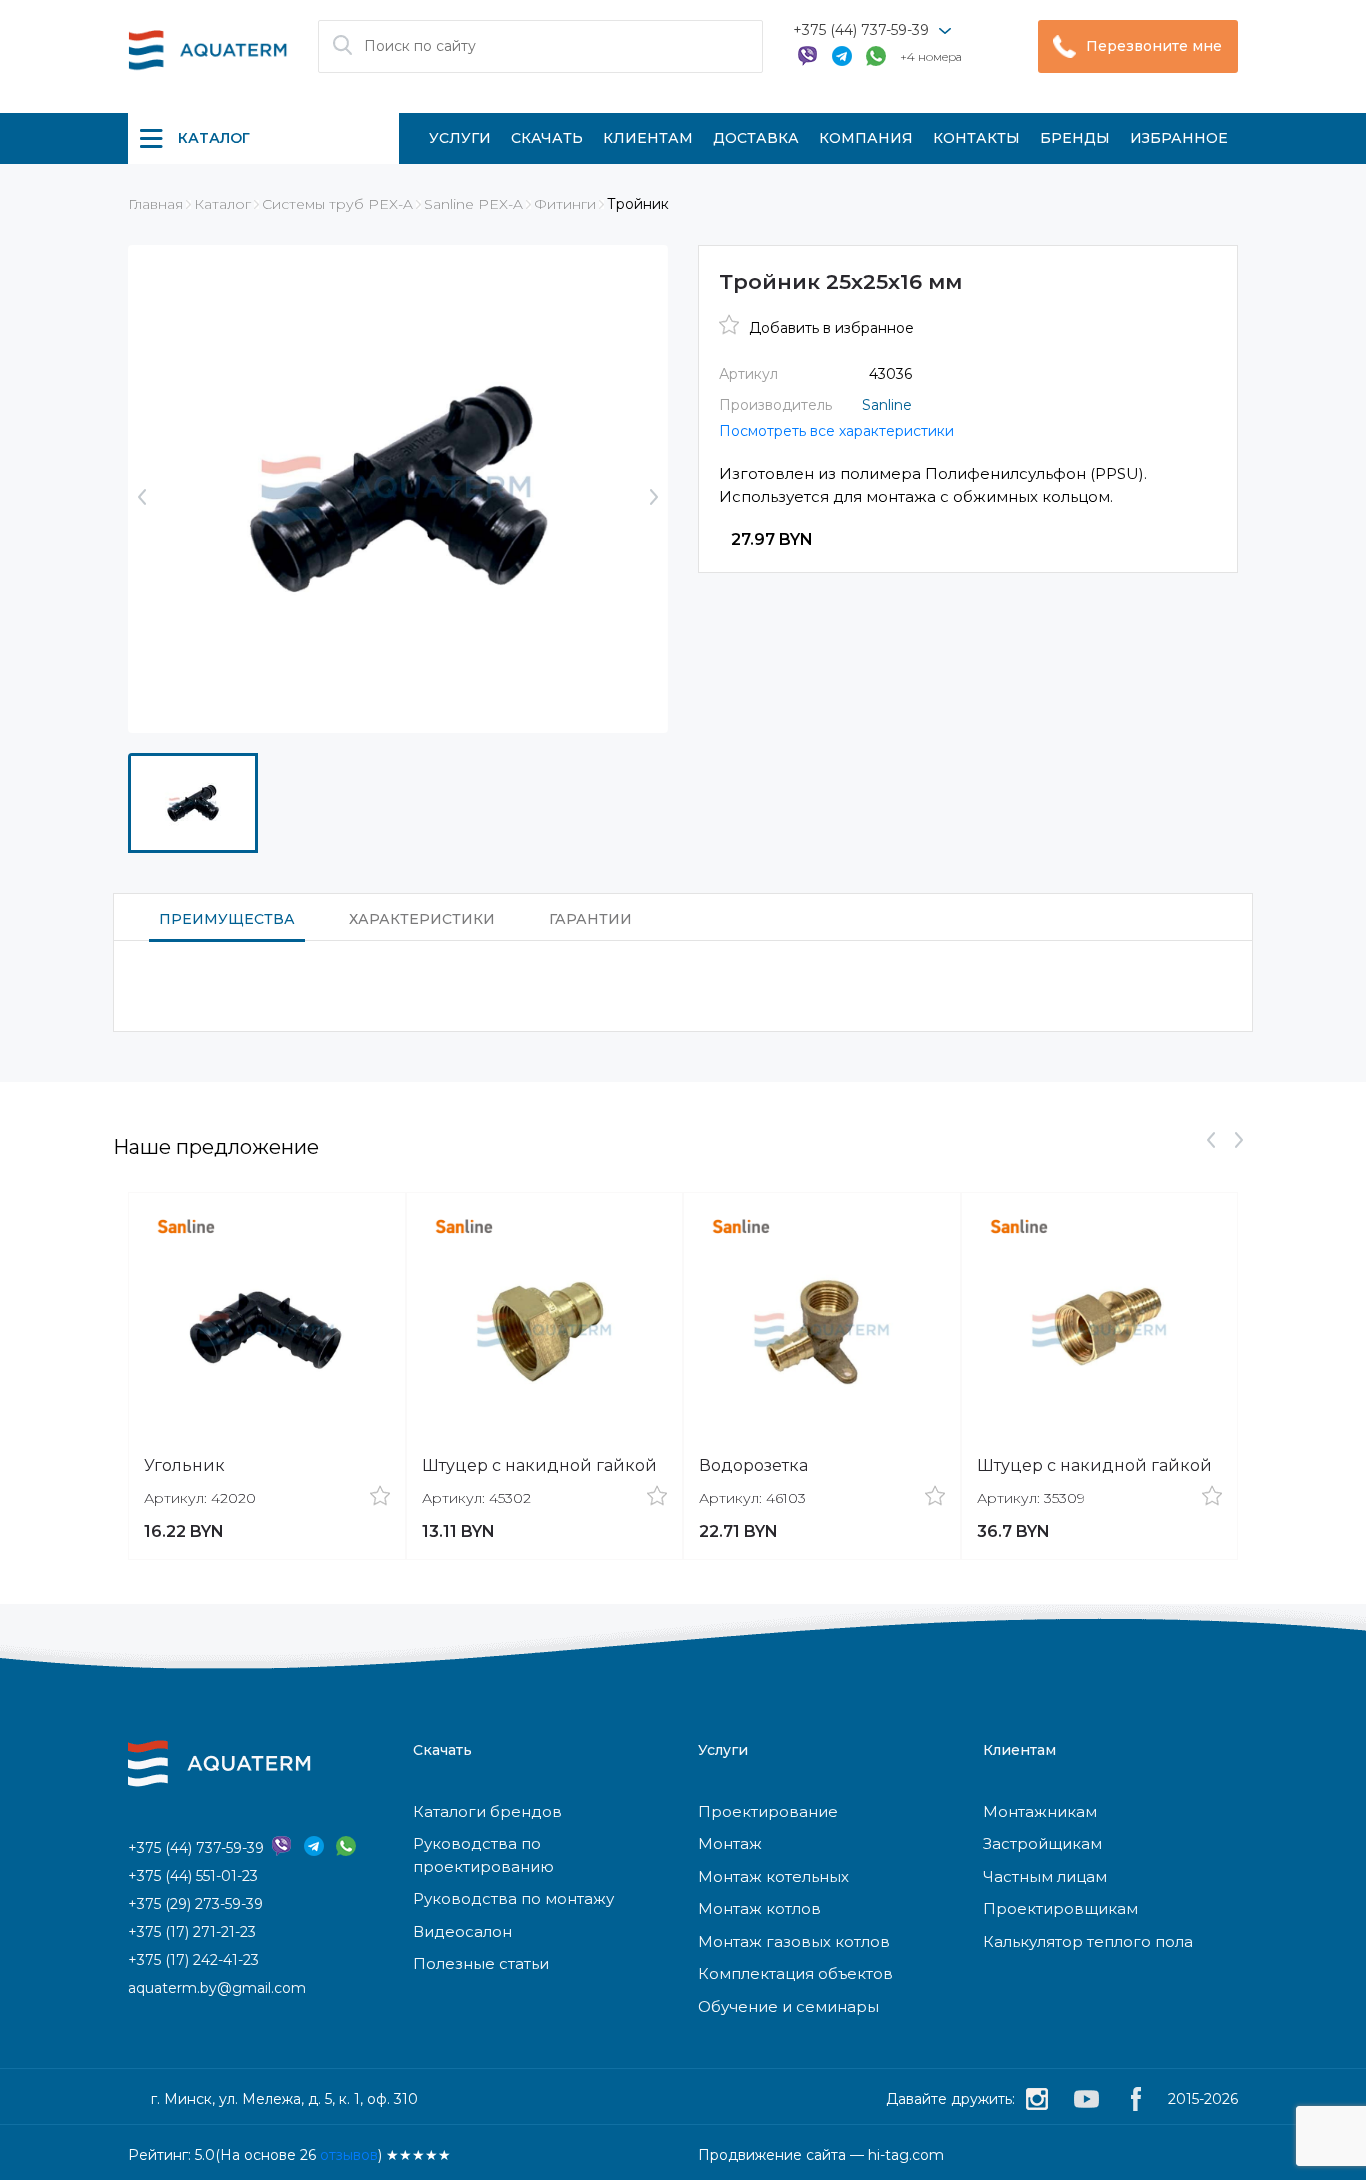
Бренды (1075, 138)
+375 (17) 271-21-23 (192, 1932)
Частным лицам (1045, 1876)
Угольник (184, 1465)
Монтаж (730, 1843)
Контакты (976, 138)
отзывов (349, 2155)
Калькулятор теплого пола (1088, 1941)
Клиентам (648, 138)
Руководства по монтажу (513, 1898)
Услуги (460, 138)
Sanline (887, 405)
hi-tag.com (906, 2155)
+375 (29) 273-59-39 (195, 1904)
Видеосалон (462, 1931)
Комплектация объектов (795, 1973)
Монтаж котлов (759, 1908)
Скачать (547, 138)
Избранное (1179, 138)
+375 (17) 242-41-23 (193, 1960)
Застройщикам (1042, 1843)
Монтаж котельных (773, 1876)
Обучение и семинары (788, 2006)
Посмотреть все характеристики (836, 431)
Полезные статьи (481, 1963)
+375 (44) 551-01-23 (193, 1876)
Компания (866, 138)
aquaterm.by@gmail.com (217, 1988)
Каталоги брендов (487, 1811)
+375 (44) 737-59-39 (861, 30)
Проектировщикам (1060, 1908)
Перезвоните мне (1154, 46)
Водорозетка (753, 1465)
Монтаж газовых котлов (794, 1941)
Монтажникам (1040, 1811)
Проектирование (768, 1811)
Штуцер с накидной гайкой (539, 1465)
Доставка (756, 138)
